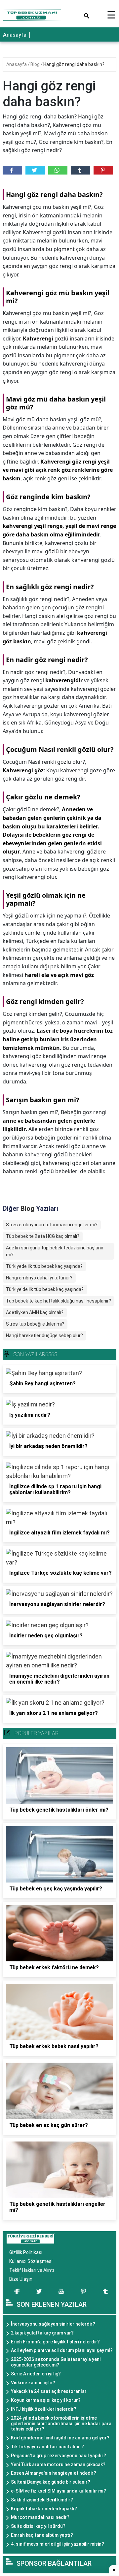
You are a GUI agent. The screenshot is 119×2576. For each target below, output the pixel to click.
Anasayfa (15, 35)
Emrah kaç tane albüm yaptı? (42, 2535)
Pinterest (103, 170)
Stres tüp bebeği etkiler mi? (35, 1324)
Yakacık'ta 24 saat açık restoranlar (49, 2391)
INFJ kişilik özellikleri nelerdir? (44, 2409)
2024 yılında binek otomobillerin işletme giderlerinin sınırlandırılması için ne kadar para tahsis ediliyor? (61, 2424)
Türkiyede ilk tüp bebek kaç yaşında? (44, 1266)
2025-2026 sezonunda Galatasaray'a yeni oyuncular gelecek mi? (56, 2362)
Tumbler (80, 170)
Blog (36, 64)
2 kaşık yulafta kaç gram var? (42, 2333)
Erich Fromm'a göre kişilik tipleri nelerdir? (55, 2342)
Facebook (12, 170)
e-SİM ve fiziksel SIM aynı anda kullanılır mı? (59, 2491)
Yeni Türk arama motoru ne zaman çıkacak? (58, 2464)
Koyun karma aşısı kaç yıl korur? (46, 2400)
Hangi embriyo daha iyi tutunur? (39, 1278)
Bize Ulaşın (21, 2279)
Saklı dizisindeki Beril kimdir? (42, 2500)
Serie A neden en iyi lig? (36, 2374)
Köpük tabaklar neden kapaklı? (44, 2509)
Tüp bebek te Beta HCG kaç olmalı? (43, 1236)
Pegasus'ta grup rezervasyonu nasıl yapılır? (59, 2456)
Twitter (35, 170)
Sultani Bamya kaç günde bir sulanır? (51, 2482)
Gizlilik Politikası (26, 2252)
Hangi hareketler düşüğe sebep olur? (44, 1336)
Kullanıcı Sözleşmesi (31, 2261)
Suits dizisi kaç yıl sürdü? (38, 2526)
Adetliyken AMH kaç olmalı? (35, 1312)
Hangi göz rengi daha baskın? (74, 64)
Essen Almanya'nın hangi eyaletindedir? (54, 2473)
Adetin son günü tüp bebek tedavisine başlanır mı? (55, 1251)
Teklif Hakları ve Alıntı (32, 2270)
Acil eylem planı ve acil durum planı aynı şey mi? (62, 2350)
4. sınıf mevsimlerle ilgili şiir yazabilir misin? (58, 2544)
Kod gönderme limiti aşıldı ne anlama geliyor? (60, 2438)
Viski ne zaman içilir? (33, 2383)
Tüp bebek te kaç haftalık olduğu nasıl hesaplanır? (59, 1301)
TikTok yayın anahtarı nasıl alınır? (47, 2447)
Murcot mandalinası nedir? (40, 2517)
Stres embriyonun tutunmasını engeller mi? (52, 1225)
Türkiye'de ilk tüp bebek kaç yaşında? (45, 1289)
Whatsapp (58, 170)
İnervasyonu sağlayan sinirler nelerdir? (53, 2324)
